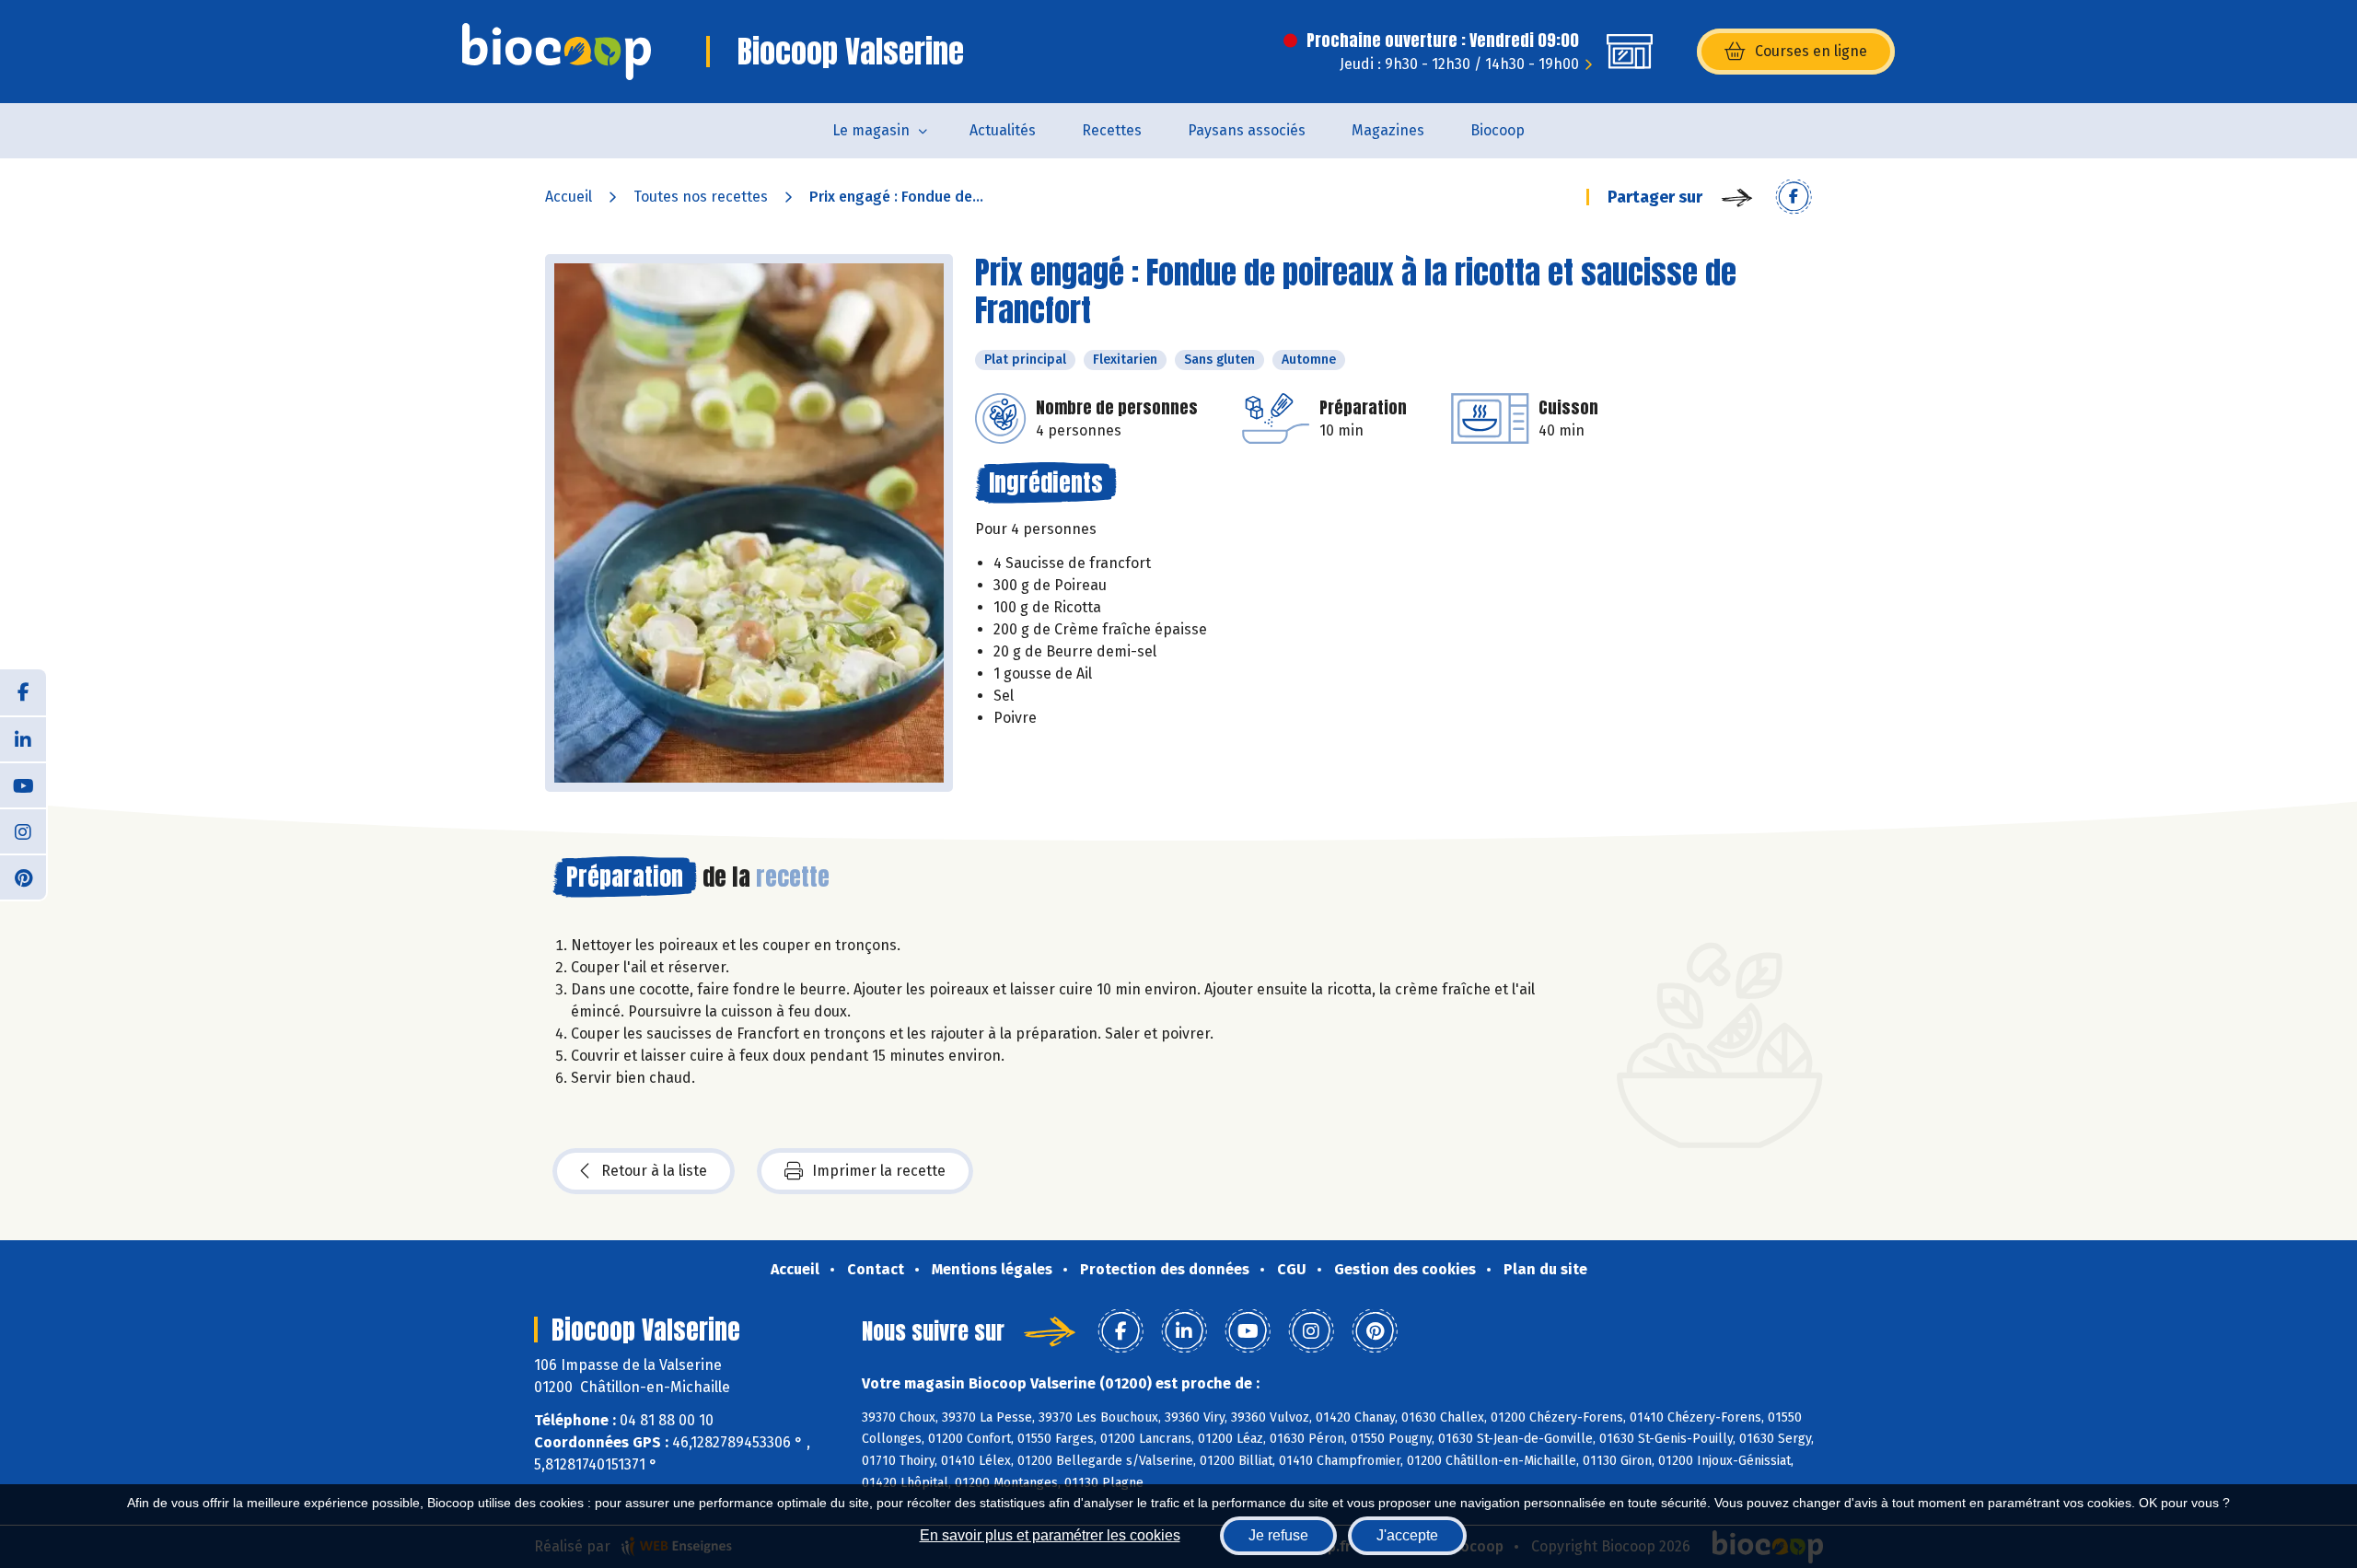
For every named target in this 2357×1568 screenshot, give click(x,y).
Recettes (1112, 130)
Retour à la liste (654, 1171)
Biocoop (1498, 130)
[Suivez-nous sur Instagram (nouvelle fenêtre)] (23, 830)
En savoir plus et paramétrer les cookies (1050, 1535)
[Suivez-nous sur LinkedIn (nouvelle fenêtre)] (23, 738)
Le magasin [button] (871, 130)
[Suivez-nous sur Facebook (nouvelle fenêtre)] (23, 692)
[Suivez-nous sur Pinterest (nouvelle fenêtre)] (23, 877)
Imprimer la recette (879, 1171)
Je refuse (1278, 1535)
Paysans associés (1247, 130)
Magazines (1388, 130)
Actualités (1003, 130)
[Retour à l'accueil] (557, 52)
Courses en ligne (1811, 51)
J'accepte (1407, 1535)
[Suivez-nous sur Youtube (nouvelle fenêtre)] (23, 784)
